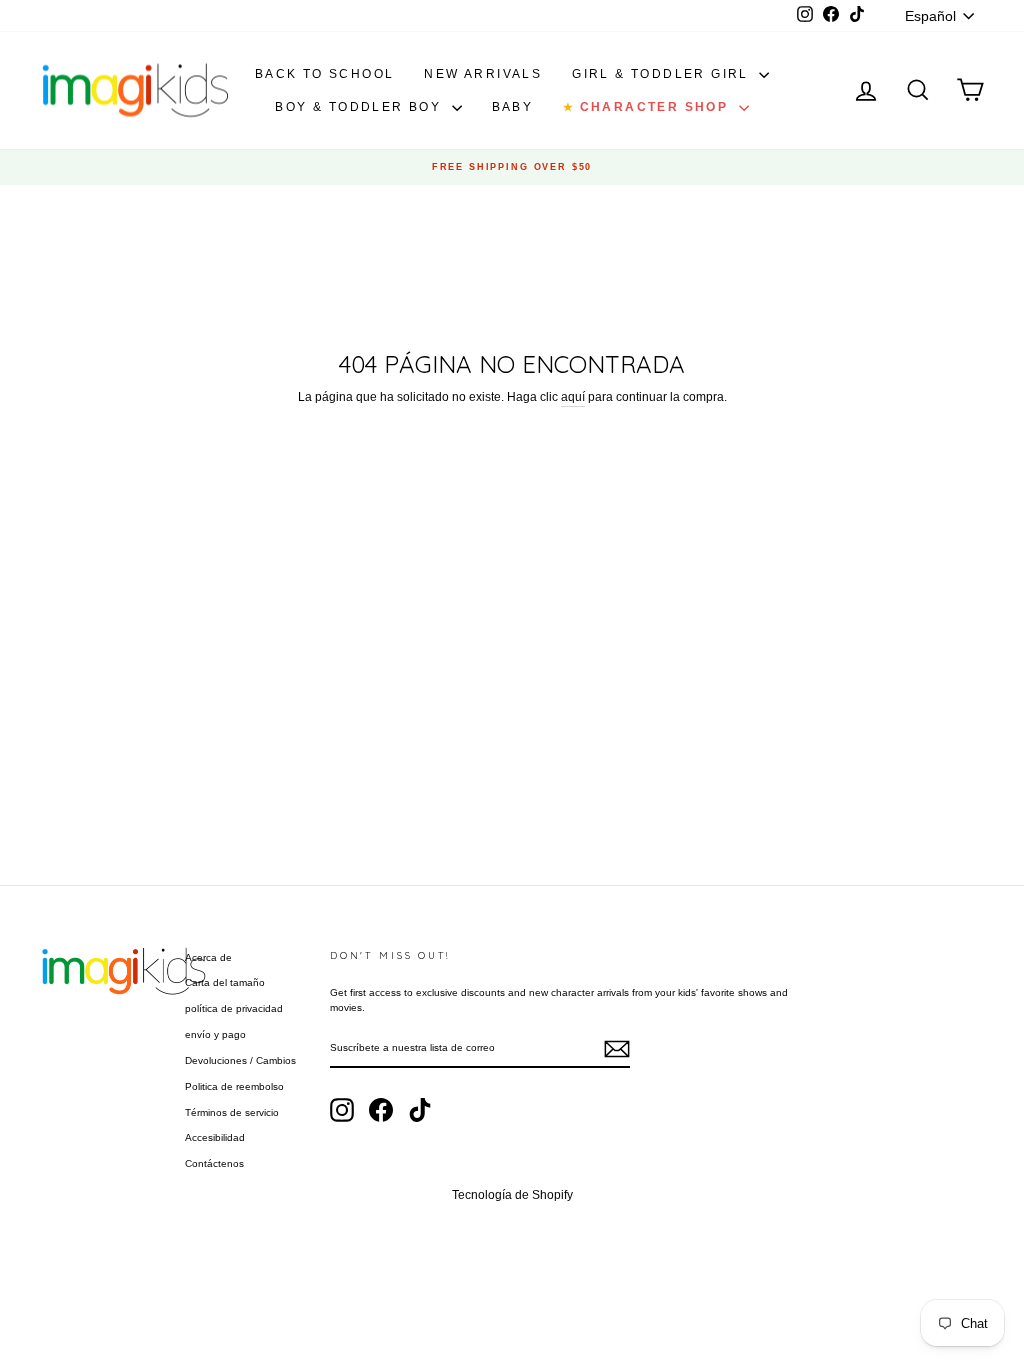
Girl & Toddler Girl (663, 74)
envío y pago (215, 1034)
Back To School (325, 74)
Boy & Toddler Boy (360, 107)
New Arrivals (483, 74)
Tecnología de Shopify (512, 1195)
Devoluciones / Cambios (240, 1060)
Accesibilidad (215, 1137)
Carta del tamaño (225, 982)
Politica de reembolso (234, 1086)
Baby (513, 107)
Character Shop (648, 107)
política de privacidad (234, 1008)
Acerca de (208, 957)
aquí (573, 397)
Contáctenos (214, 1163)
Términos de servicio (232, 1112)
